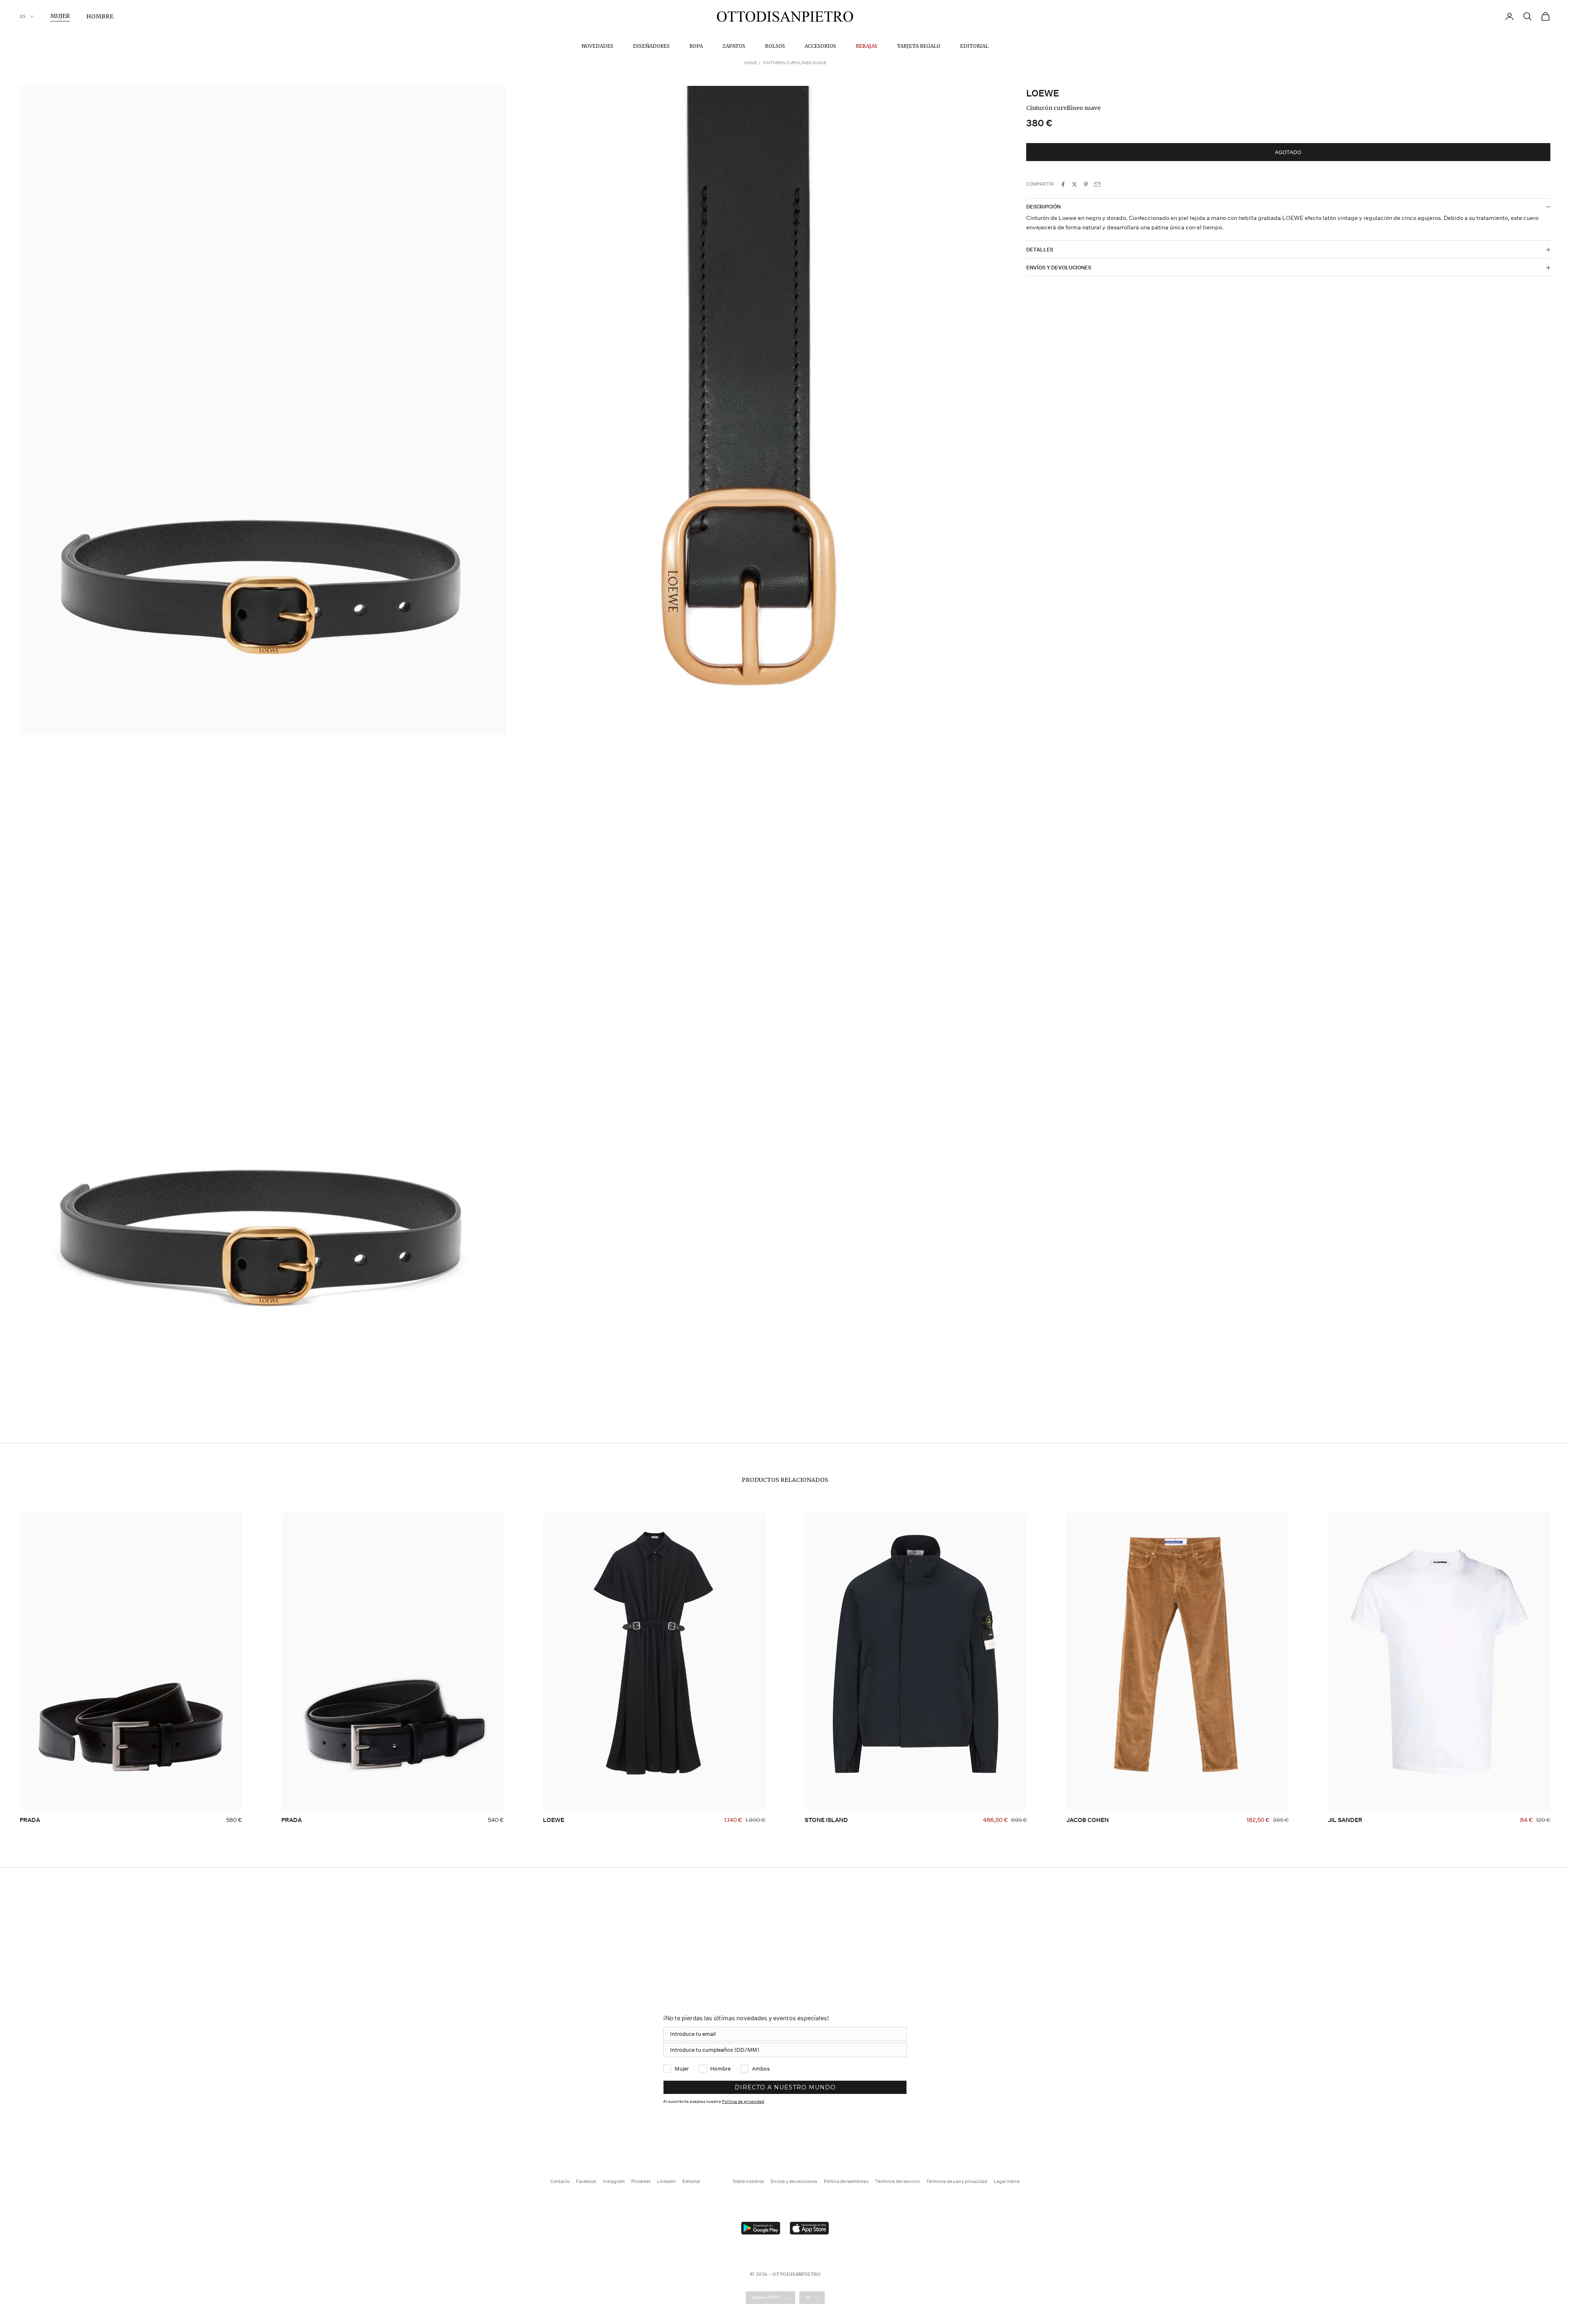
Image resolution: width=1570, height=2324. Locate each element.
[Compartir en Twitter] (1074, 184)
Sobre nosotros (748, 2182)
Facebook (586, 2182)
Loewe (1043, 93)
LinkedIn (666, 2182)
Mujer (60, 16)
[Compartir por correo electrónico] (1097, 184)
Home (750, 63)
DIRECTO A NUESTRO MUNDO (785, 2087)
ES (23, 16)
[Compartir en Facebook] (1063, 184)
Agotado (1288, 152)
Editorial (974, 46)
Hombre (100, 16)
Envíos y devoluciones (794, 2182)
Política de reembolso (846, 2182)
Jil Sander (1345, 1820)
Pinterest (641, 2182)
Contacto (560, 2182)
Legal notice (1007, 2182)
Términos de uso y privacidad (957, 2182)
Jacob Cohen (1088, 1820)
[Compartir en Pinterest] (1086, 184)
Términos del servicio (897, 2182)
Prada (30, 1820)
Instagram (614, 2182)
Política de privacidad (743, 2102)
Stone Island (826, 1820)
